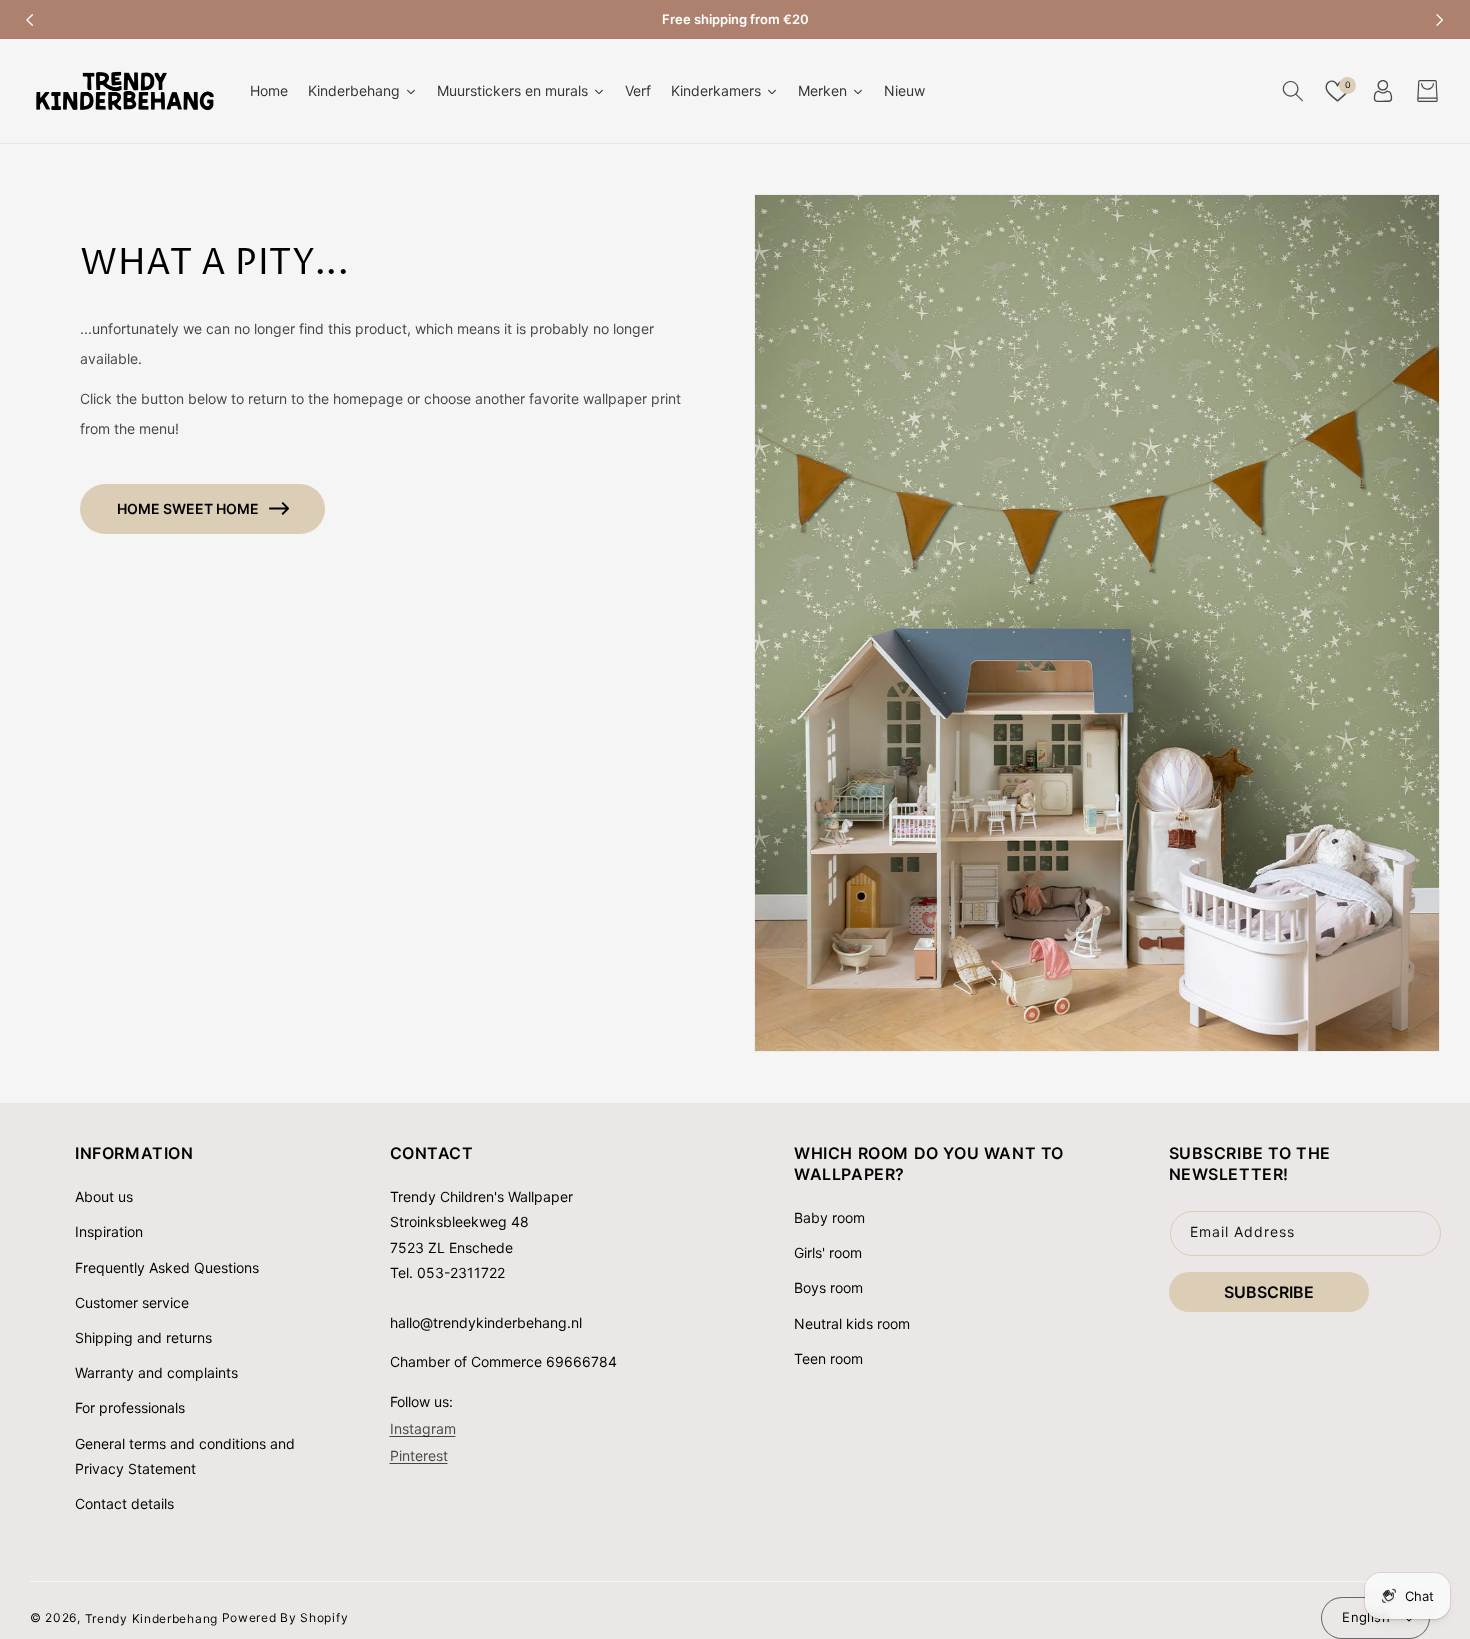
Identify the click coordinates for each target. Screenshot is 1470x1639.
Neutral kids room (852, 1323)
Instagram (423, 1427)
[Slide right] (1440, 20)
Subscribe (1269, 1292)
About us (104, 1196)
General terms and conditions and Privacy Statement (185, 1456)
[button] (1292, 91)
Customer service (132, 1302)
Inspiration (109, 1231)
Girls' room (828, 1252)
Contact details (124, 1503)
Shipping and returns (143, 1337)
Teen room (828, 1358)
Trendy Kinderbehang (151, 1617)
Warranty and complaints (156, 1372)
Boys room (828, 1287)
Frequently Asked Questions (167, 1267)
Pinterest (419, 1454)
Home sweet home (188, 508)
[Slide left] (30, 20)
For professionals (130, 1407)
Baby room (829, 1217)
